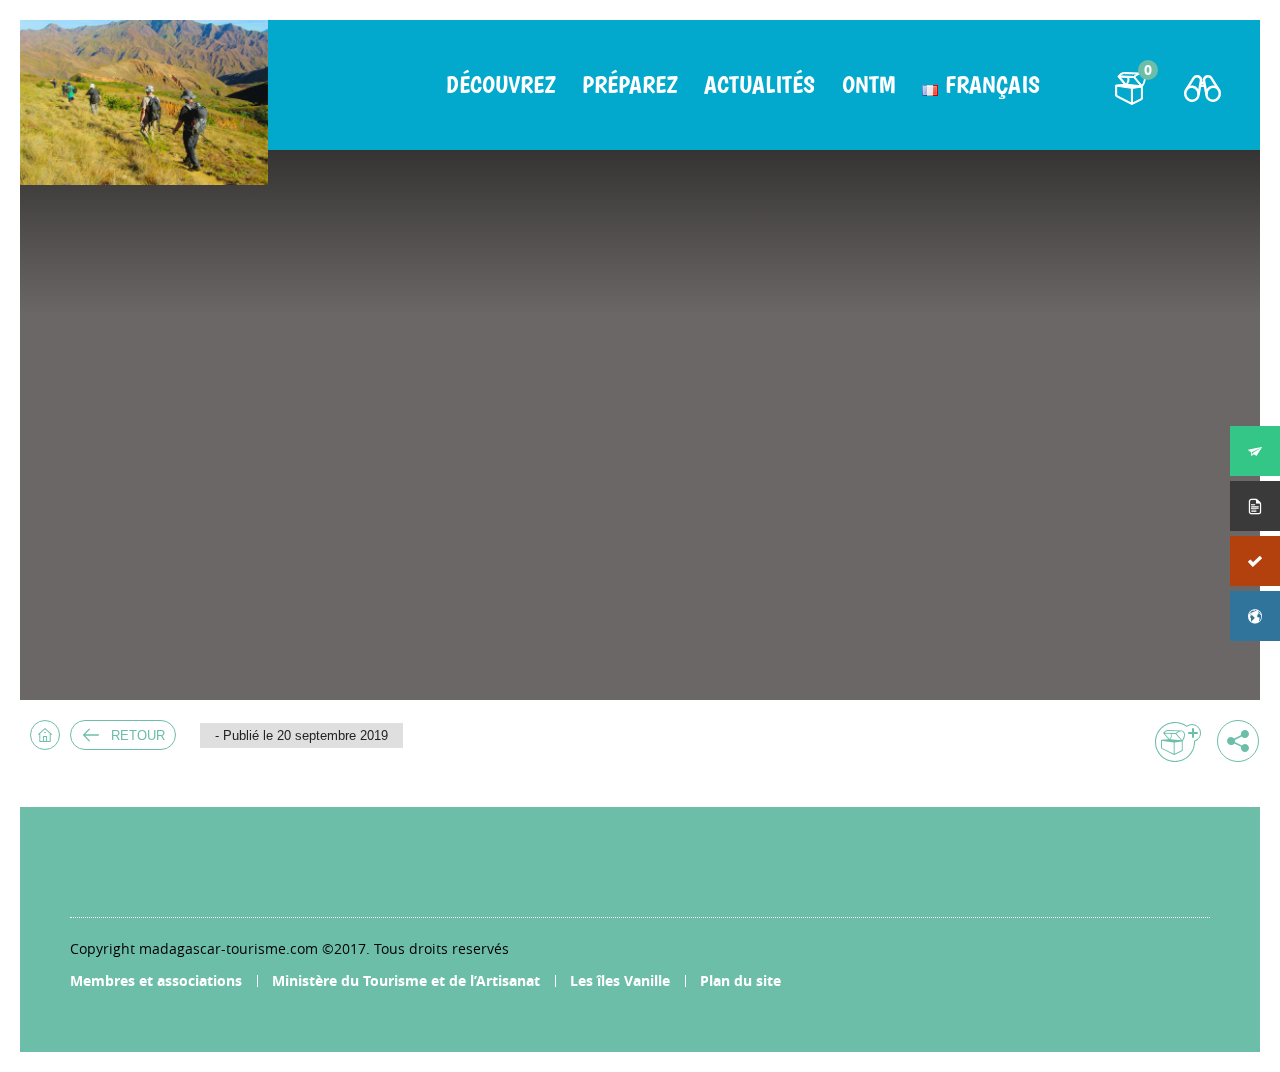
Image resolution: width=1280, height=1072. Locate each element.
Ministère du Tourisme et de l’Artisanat (406, 980)
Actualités (759, 85)
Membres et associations (156, 980)
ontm (868, 85)
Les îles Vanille (620, 980)
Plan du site (740, 980)
